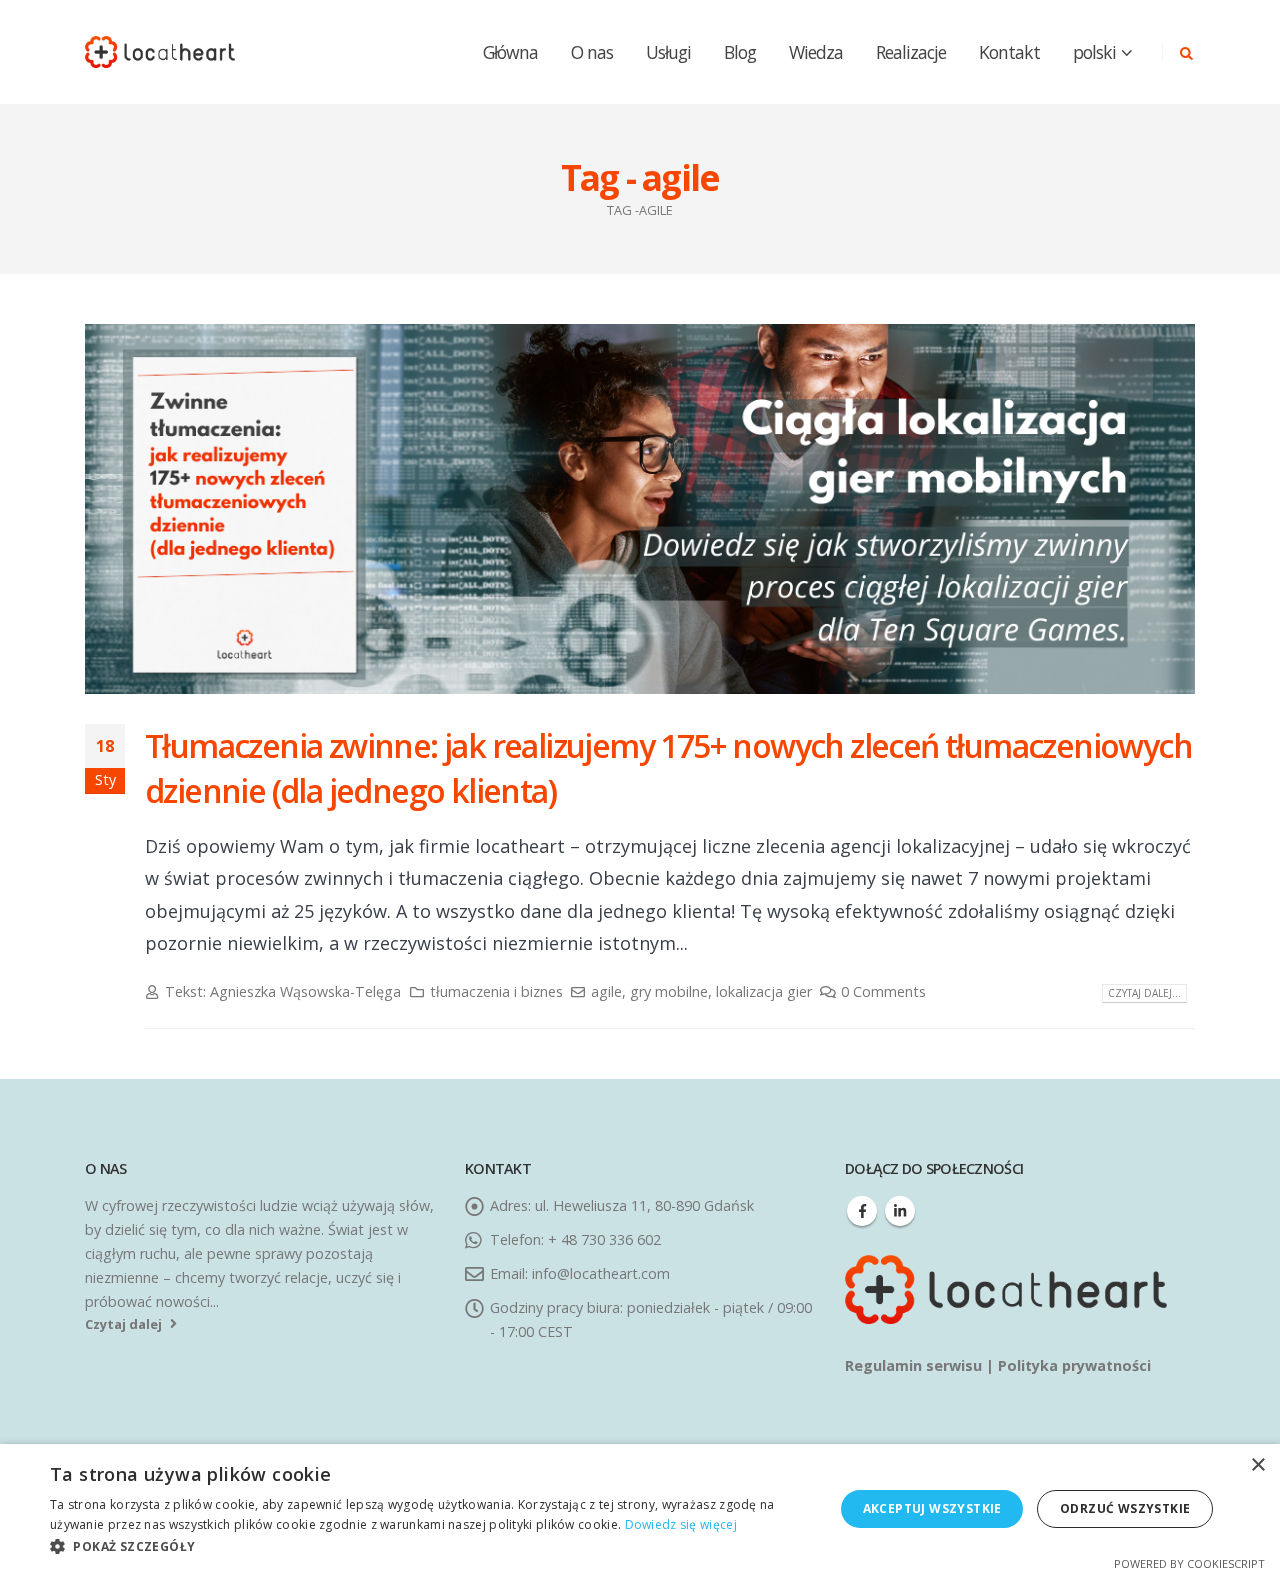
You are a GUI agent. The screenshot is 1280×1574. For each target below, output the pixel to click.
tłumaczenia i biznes (496, 991)
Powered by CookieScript (1189, 1563)
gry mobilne (669, 991)
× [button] (1257, 1465)
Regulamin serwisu (915, 1365)
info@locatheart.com (601, 1273)
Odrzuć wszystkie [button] (1125, 1508)
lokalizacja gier (764, 991)
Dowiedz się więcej (681, 1524)
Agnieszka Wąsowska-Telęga (305, 991)
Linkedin (900, 1211)
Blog (740, 52)
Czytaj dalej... (1144, 993)
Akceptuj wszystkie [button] (932, 1508)
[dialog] (640, 1509)
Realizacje (911, 52)
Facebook (862, 1211)
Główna (510, 52)
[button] (430, 1547)
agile (606, 991)
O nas (592, 52)
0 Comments (883, 991)
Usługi (668, 52)
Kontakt (1009, 52)
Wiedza (816, 52)
